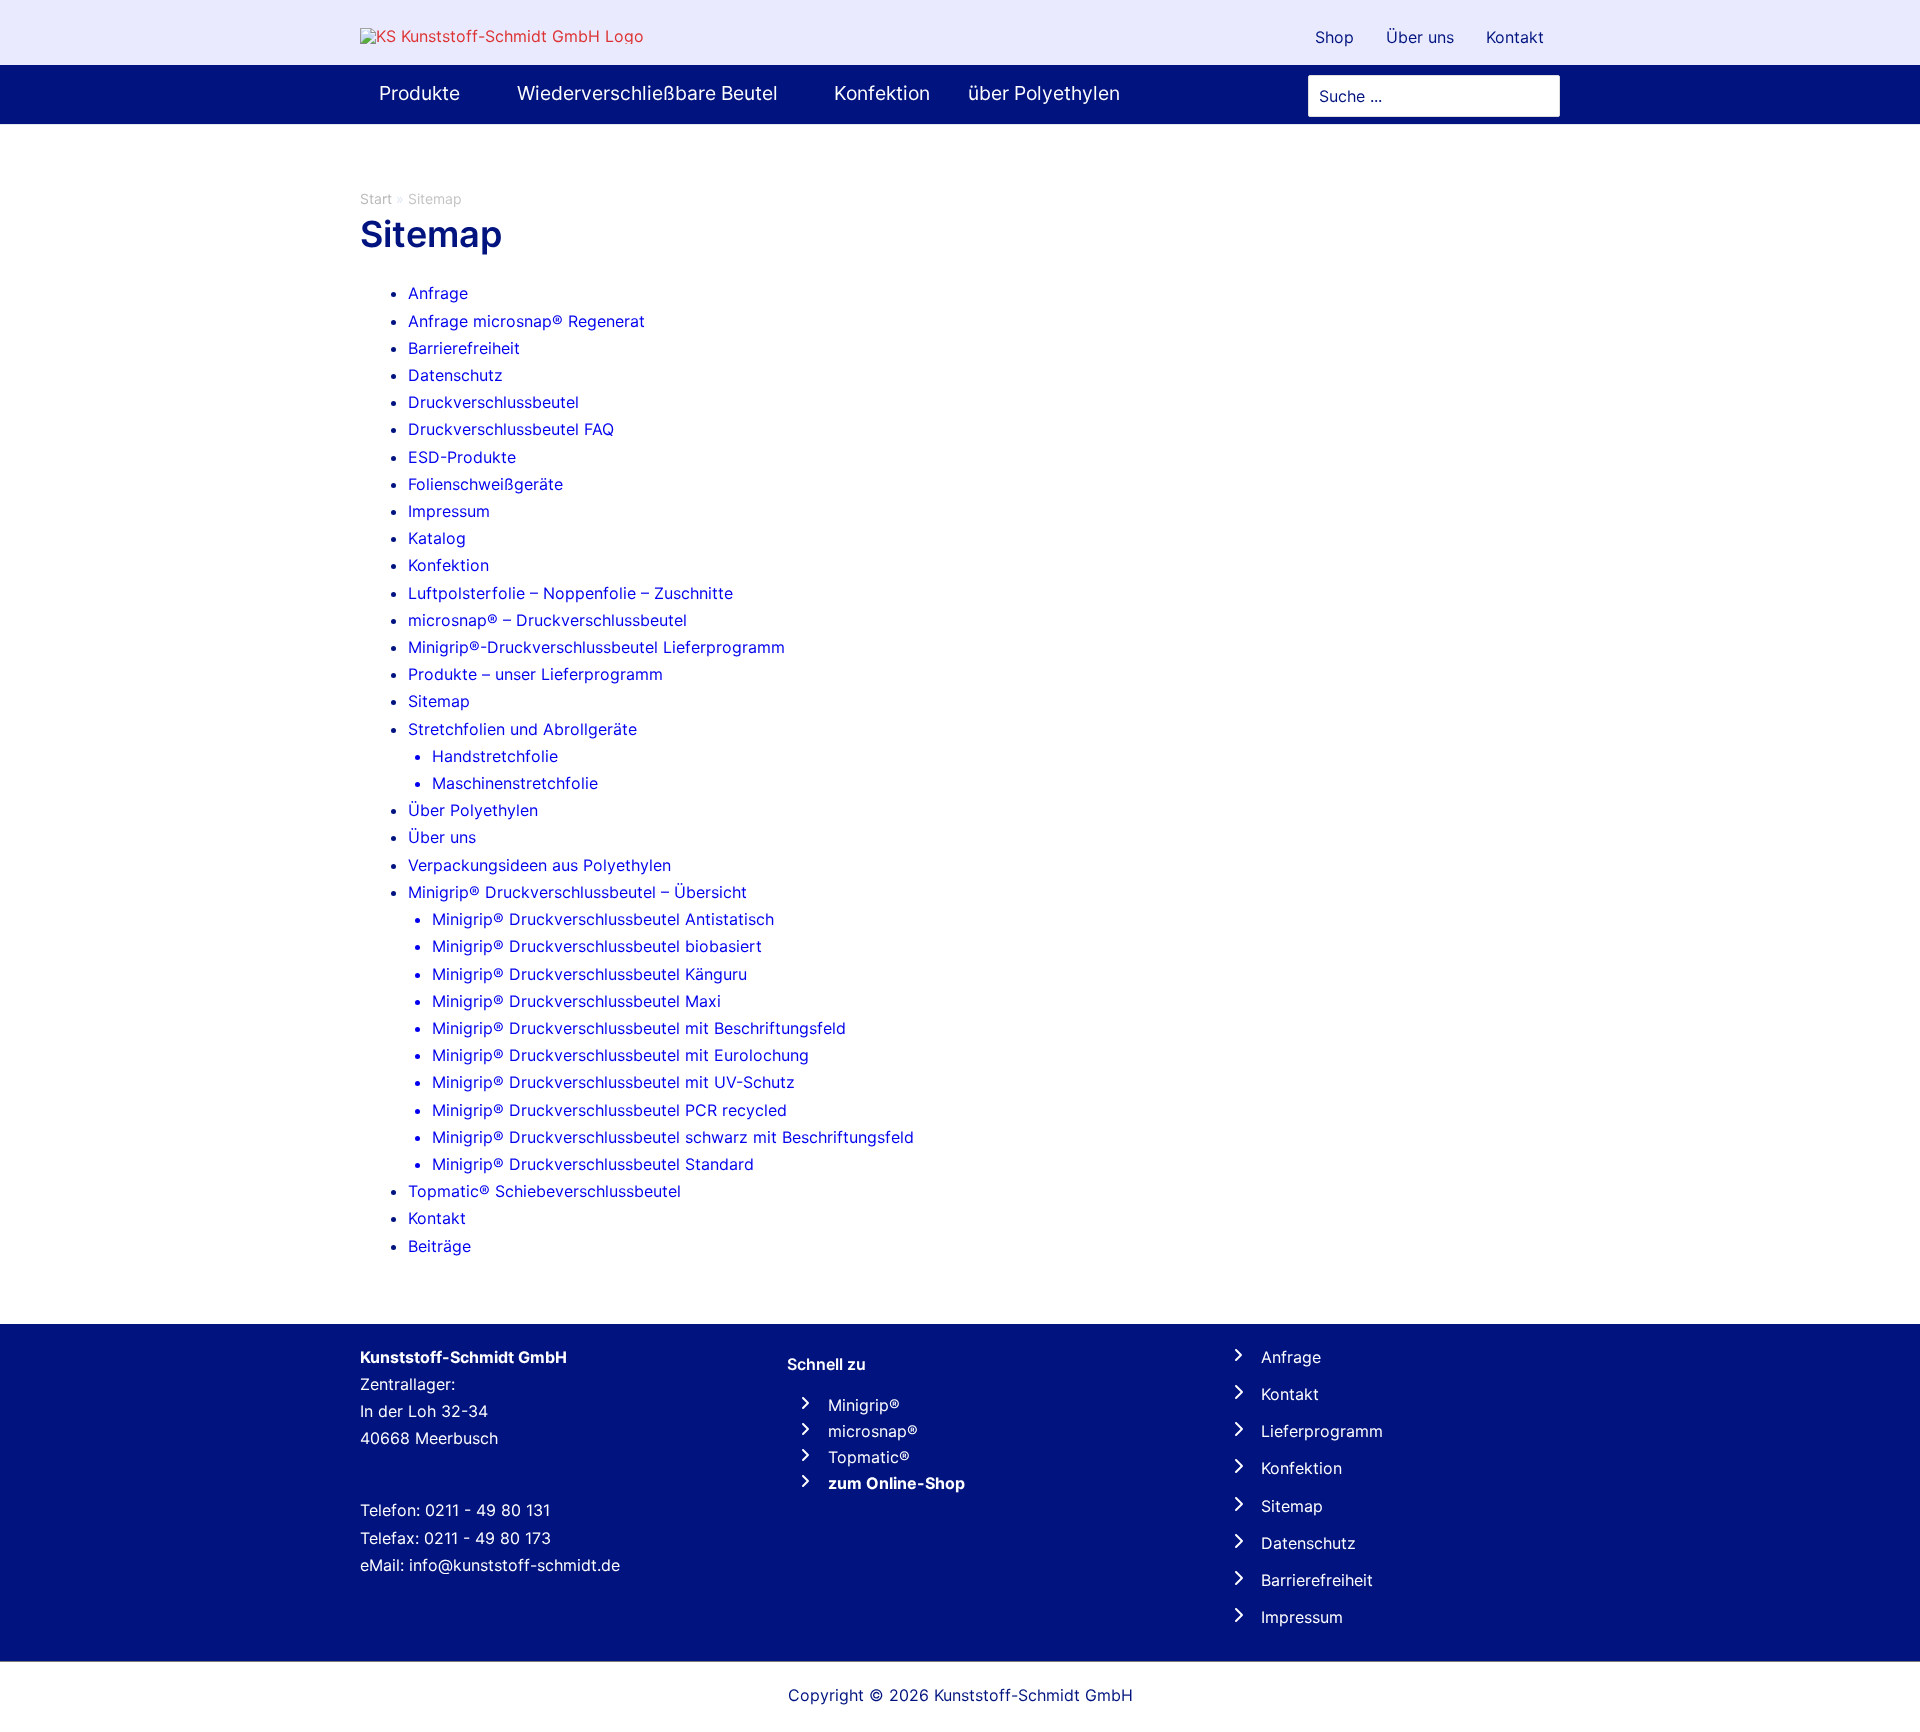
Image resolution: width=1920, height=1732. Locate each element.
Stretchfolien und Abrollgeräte (522, 729)
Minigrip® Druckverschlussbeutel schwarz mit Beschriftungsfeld (673, 1137)
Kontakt (437, 1218)
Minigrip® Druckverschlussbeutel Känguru (589, 974)
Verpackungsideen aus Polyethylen (539, 865)
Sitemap (439, 701)
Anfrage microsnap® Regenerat (526, 321)
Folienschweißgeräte (485, 484)
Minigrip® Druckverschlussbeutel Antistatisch (603, 919)
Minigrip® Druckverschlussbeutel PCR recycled (609, 1110)
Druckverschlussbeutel (493, 402)
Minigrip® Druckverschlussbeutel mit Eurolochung (620, 1055)
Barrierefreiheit (464, 348)
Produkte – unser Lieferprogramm (535, 674)
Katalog (437, 538)
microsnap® (873, 1431)
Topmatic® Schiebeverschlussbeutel (544, 1191)
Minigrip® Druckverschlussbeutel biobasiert (597, 946)
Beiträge (439, 1246)
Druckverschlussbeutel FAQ (511, 429)
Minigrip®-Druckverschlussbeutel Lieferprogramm (596, 647)
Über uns (442, 837)
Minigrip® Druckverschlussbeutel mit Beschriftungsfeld (639, 1028)
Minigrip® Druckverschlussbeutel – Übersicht (577, 892)
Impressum (449, 511)
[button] (469, 93)
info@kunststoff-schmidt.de (514, 1565)
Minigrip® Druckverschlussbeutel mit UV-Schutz (613, 1082)
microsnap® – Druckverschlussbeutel (547, 620)
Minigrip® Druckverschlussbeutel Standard (593, 1164)
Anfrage (438, 293)
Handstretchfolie (495, 756)
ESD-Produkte (462, 457)
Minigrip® (864, 1405)
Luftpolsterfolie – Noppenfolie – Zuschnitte (570, 593)
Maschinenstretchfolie (515, 783)
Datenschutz (455, 375)
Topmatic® (869, 1457)
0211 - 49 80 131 (487, 1510)
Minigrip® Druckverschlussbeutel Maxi (576, 1001)
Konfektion (448, 565)
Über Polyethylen (473, 810)
